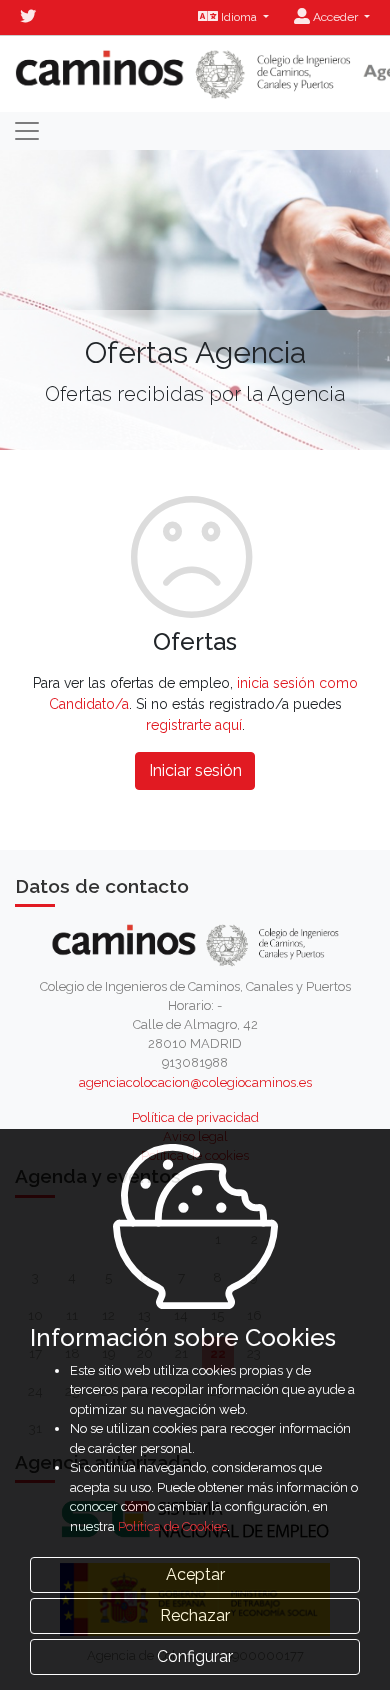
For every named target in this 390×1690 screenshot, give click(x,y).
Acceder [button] (335, 17)
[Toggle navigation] (27, 131)
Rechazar (195, 1615)
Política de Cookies (172, 1526)
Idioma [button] (239, 17)
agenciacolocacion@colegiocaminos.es (195, 1082)
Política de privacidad (195, 1117)
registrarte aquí (194, 725)
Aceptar (195, 1574)
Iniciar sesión (195, 770)
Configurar (195, 1656)
